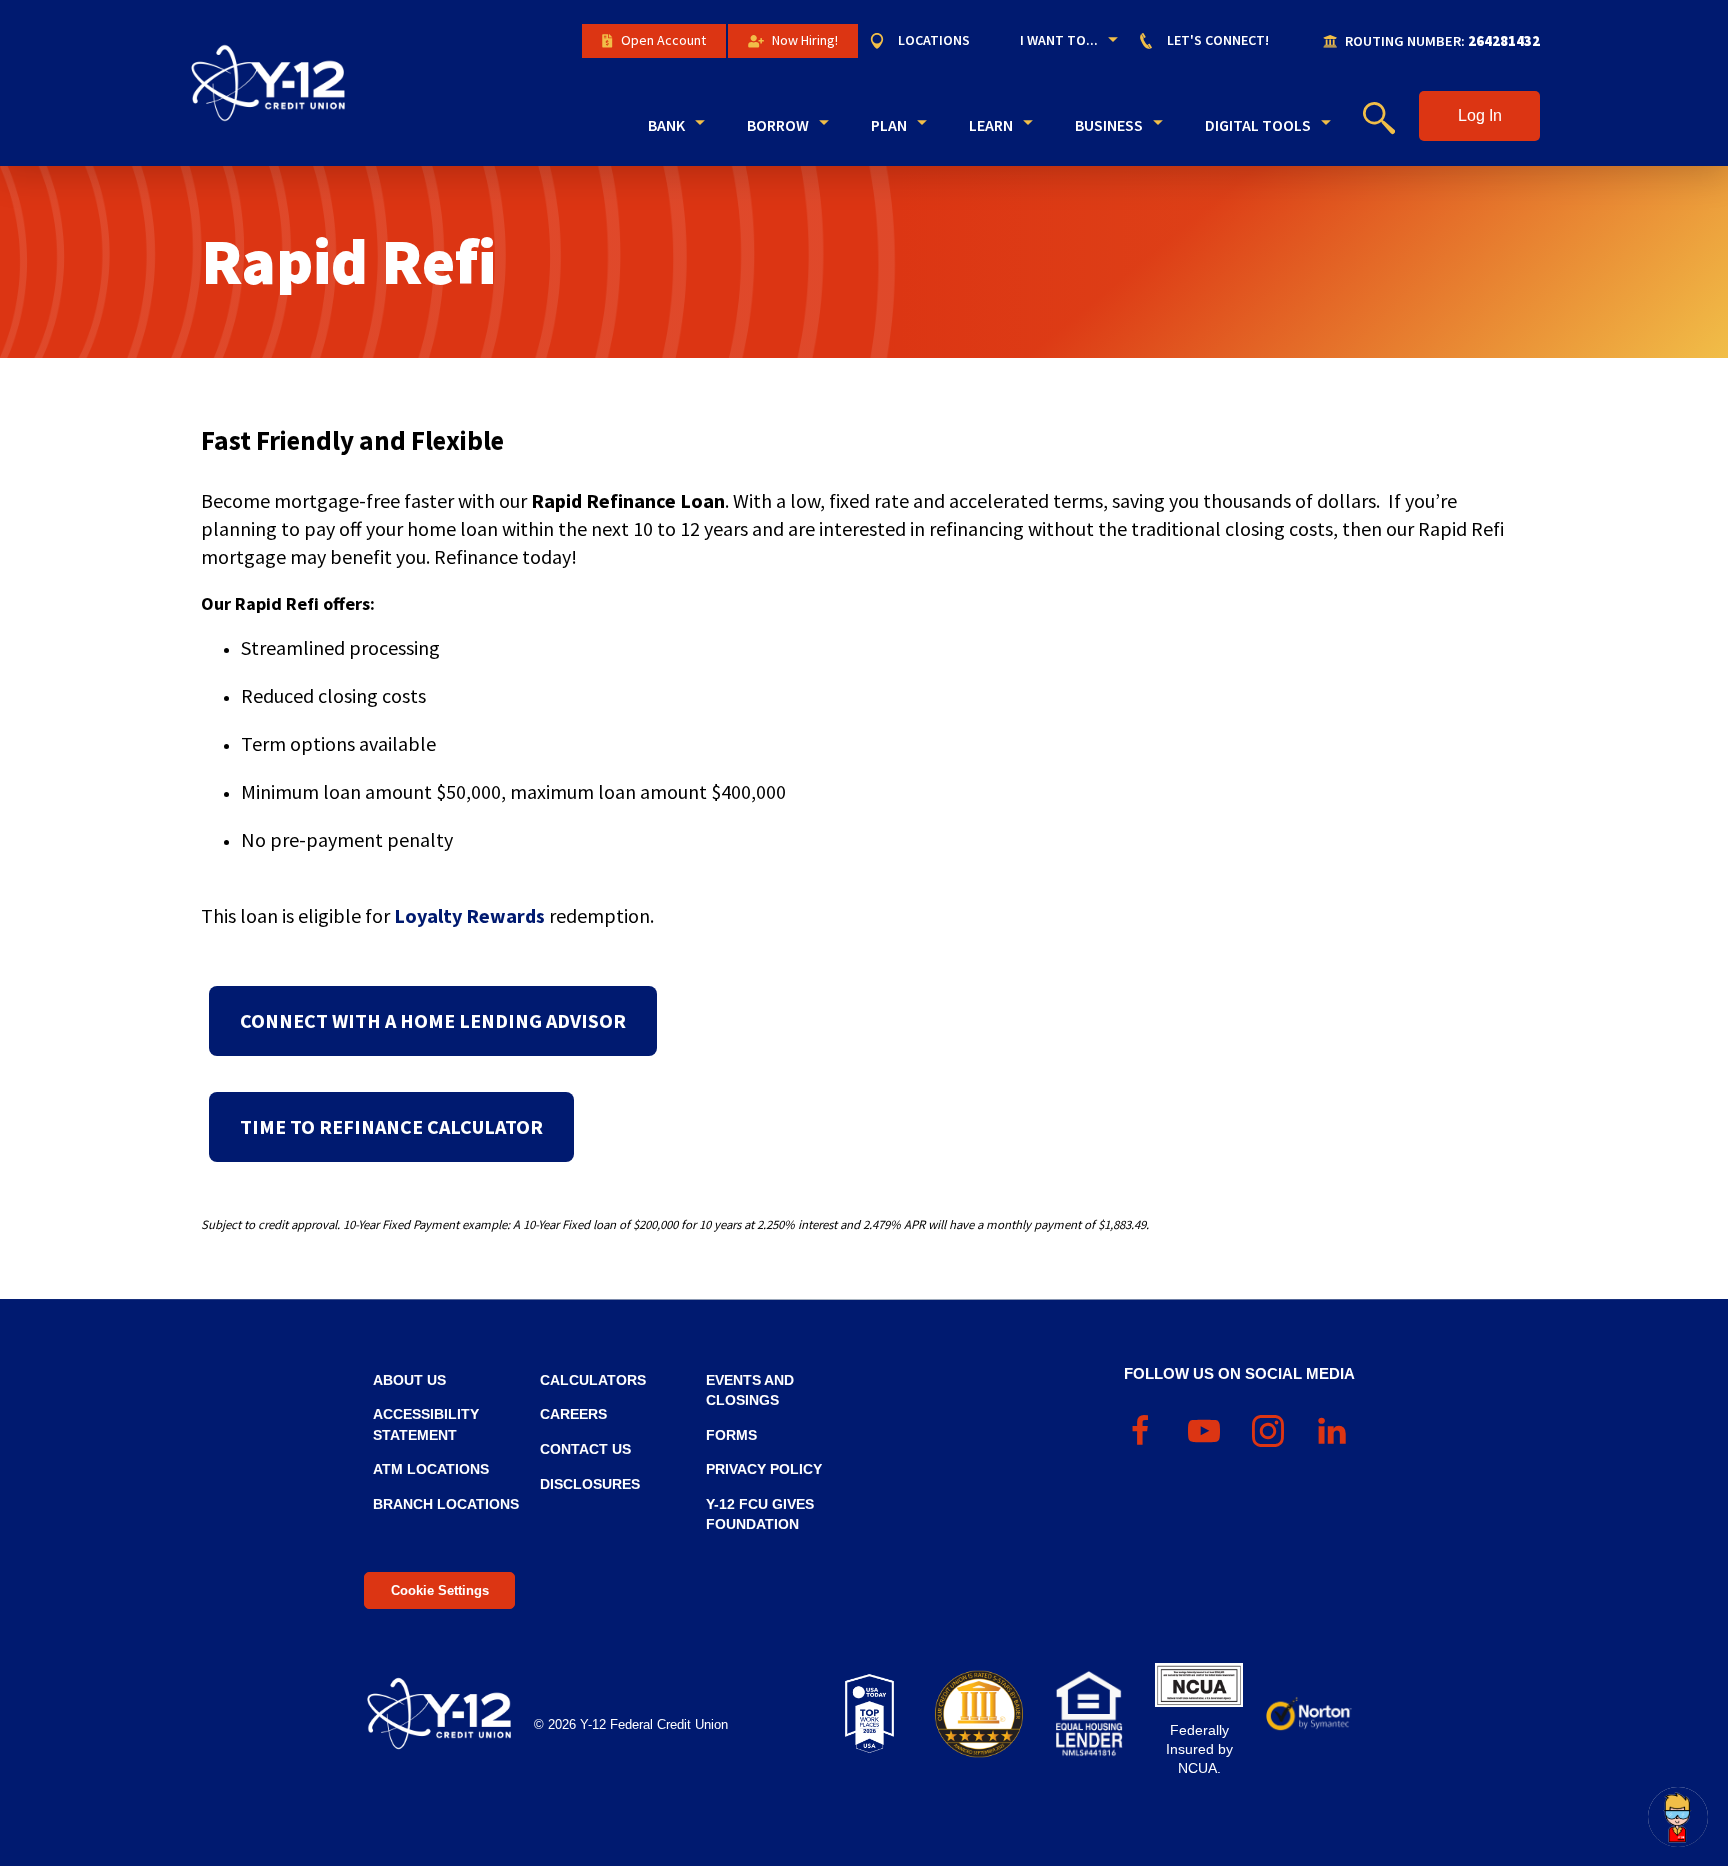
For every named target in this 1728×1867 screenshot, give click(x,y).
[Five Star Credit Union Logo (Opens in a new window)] (979, 1714)
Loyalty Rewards (469, 915)
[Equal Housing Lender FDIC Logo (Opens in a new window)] (1089, 1714)
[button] (1479, 116)
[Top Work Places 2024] (869, 1714)
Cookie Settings (440, 1590)
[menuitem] (929, 41)
